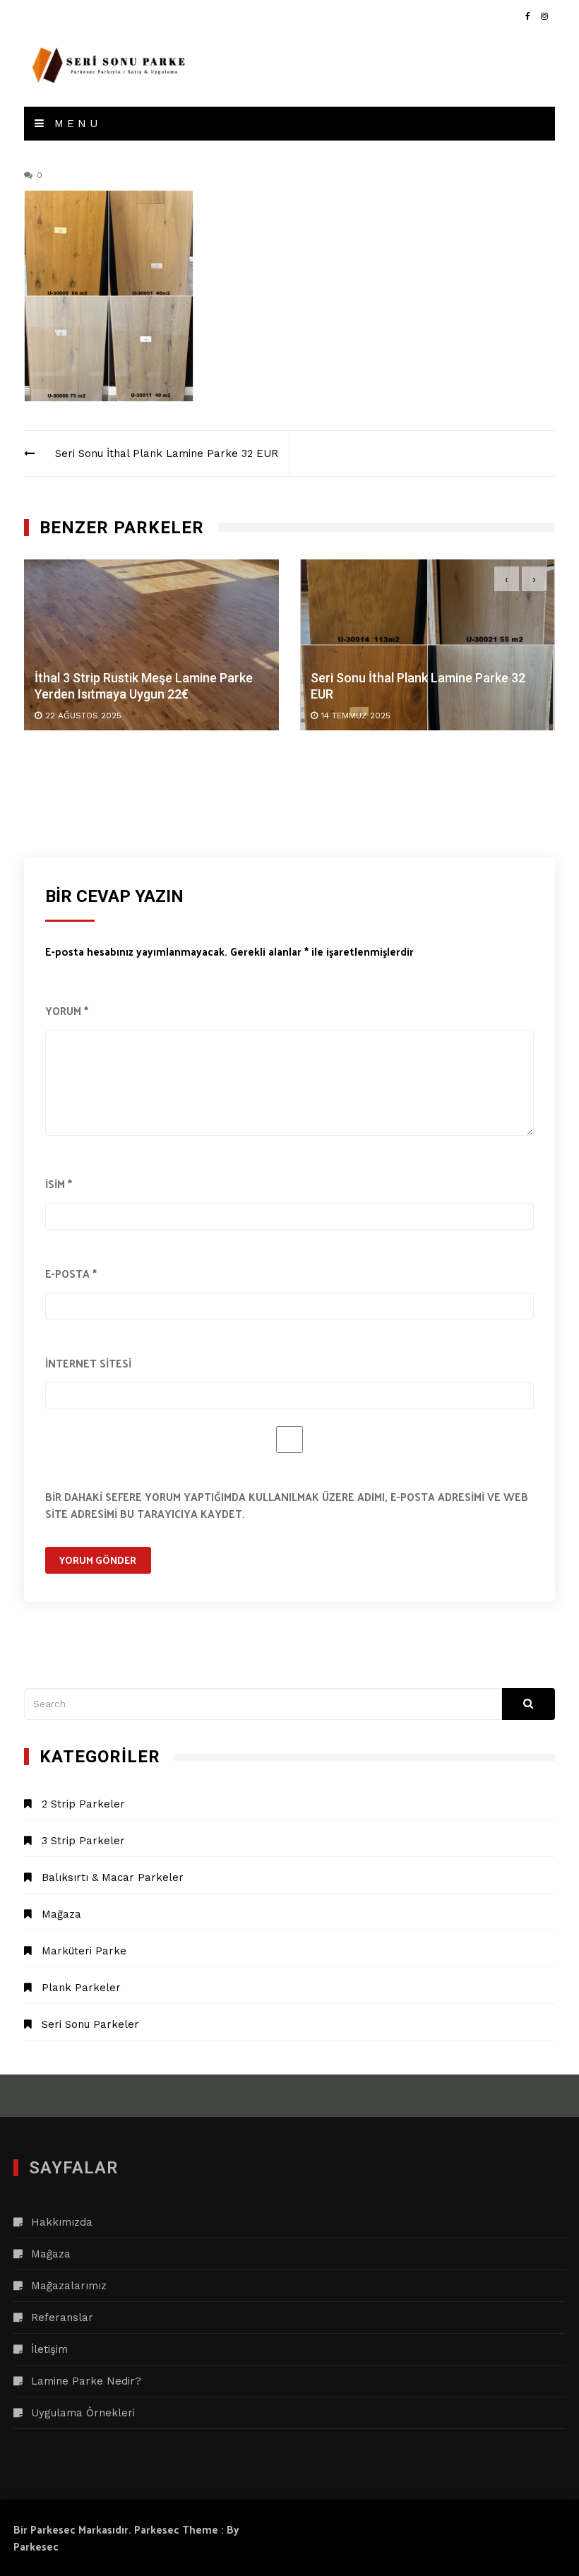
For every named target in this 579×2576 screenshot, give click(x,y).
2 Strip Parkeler (83, 1804)
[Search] (529, 1704)
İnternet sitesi (88, 1363)
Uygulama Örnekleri (83, 2413)
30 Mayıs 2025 (365, 707)
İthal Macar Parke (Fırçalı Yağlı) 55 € (426, 686)
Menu (74, 124)
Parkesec (36, 2546)
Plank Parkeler (81, 1988)
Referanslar (62, 2317)
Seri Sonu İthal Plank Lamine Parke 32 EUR (167, 453)
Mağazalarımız (69, 2286)
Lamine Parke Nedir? (86, 2381)
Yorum (67, 1010)
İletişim (49, 2349)
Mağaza (61, 1914)
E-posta (71, 1273)
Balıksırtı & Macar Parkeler (113, 1877)
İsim (59, 1183)
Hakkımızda (62, 2222)
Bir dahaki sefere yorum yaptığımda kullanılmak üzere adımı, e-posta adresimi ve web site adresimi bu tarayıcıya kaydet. (287, 1505)
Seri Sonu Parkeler (90, 2024)
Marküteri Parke (84, 1951)
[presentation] (507, 579)
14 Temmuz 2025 (93, 716)
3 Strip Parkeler (83, 1841)
